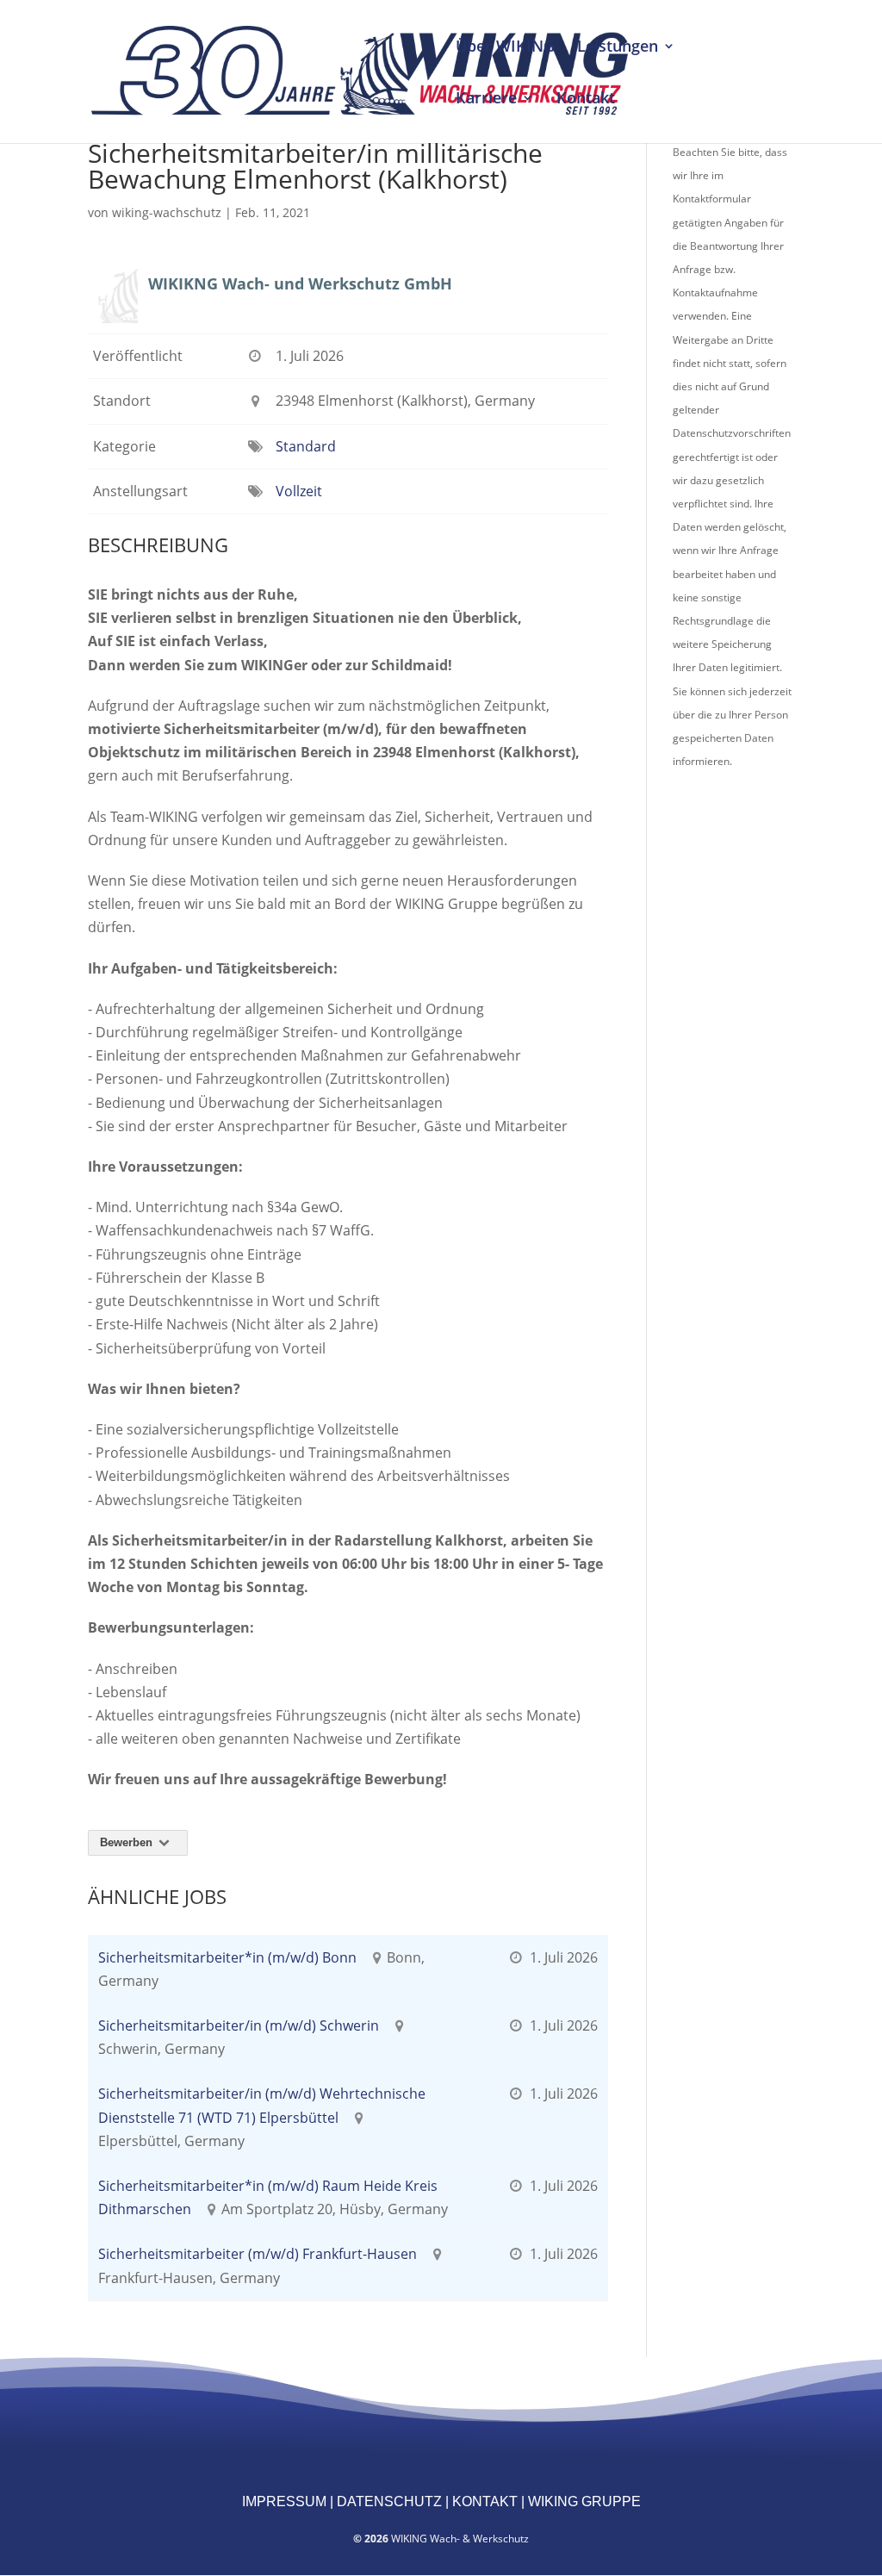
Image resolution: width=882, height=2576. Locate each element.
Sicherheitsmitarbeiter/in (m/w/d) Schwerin (239, 2025)
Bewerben (128, 1842)
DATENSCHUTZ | (391, 2501)
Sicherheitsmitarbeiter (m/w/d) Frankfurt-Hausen (258, 2254)
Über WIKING (505, 48)
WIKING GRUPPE (583, 2501)
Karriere (486, 100)
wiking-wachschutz (167, 212)
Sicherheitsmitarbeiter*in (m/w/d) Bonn (227, 1957)
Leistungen (618, 48)
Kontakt (586, 100)
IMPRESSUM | (288, 2501)
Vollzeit (299, 491)
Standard (306, 446)
